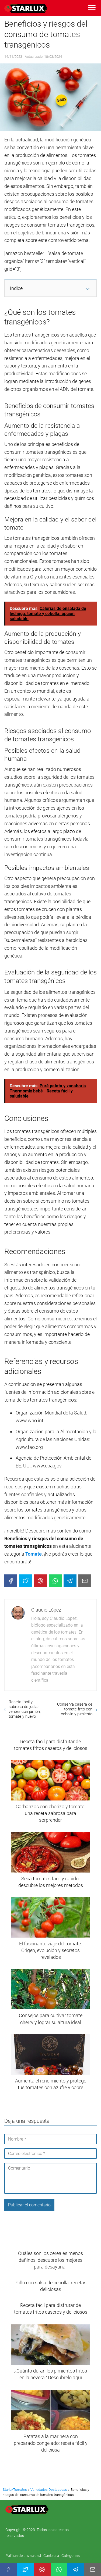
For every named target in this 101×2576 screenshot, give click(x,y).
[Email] (85, 1581)
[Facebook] (11, 1581)
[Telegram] (70, 1581)
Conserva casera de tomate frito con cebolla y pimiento (75, 1709)
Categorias (71, 2556)
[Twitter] (26, 1581)
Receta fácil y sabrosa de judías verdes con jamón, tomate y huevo (25, 1709)
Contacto (51, 2556)
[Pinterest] (40, 1581)
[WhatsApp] (55, 1581)
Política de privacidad (24, 2556)
